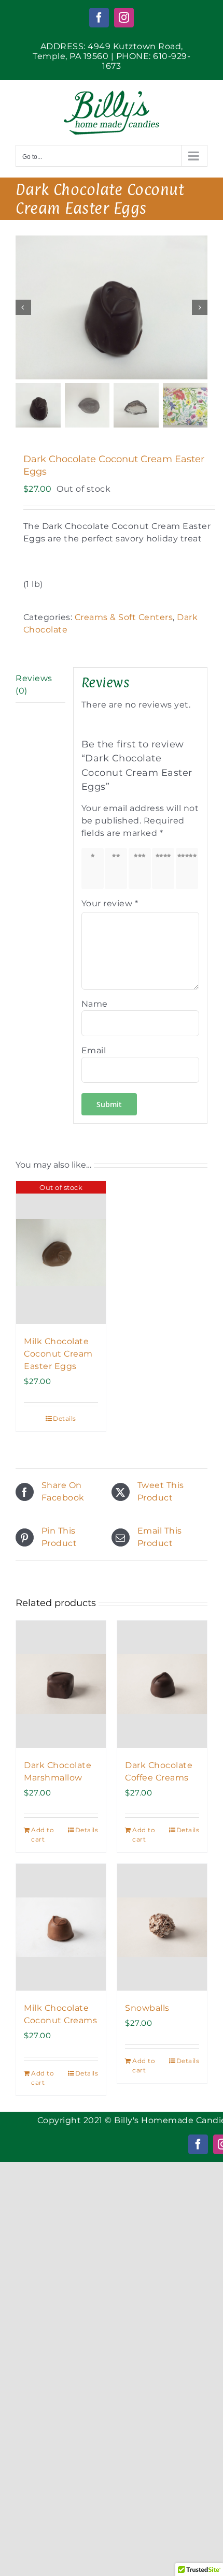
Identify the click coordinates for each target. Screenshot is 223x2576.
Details (65, 1418)
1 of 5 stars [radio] (95, 868)
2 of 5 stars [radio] (118, 868)
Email (94, 1050)
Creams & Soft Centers (124, 617)
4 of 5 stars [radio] (165, 868)
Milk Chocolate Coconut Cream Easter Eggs (58, 1354)
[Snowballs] (162, 1927)
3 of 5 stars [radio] (142, 868)
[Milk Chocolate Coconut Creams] (61, 1927)
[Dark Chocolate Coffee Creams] (162, 1684)
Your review (110, 903)
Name (95, 1004)
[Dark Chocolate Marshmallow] (61, 1684)
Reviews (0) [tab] (34, 685)
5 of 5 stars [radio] (189, 868)
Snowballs (147, 2008)
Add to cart (43, 1835)
